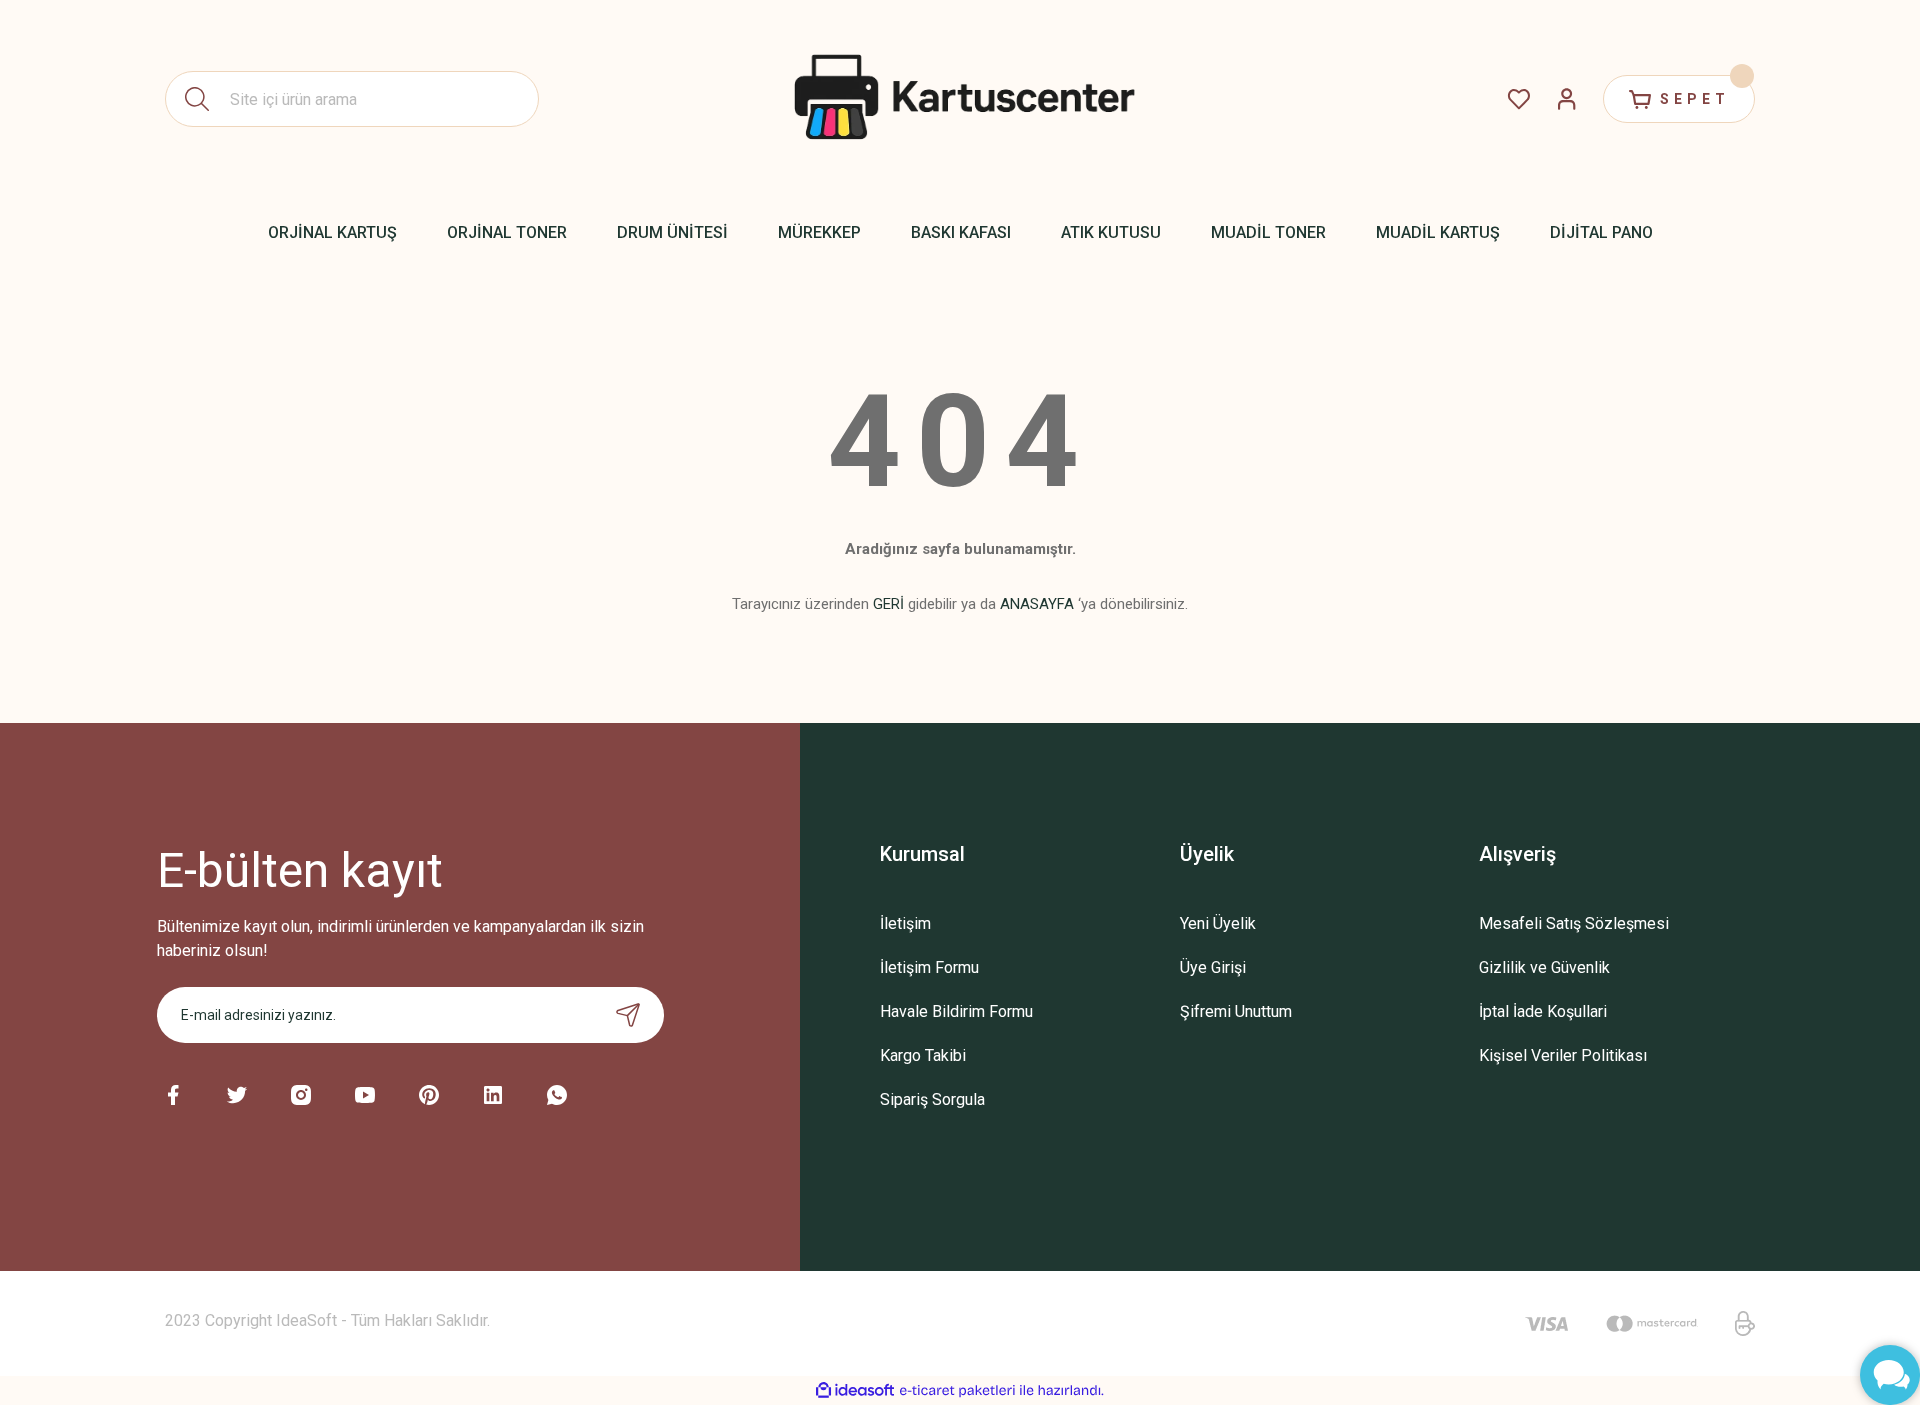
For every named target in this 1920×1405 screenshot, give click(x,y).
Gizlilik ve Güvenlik (1544, 967)
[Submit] (628, 1015)
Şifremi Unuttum (1236, 1011)
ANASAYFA (1037, 604)
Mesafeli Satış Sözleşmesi (1574, 923)
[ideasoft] (855, 1390)
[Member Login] (1567, 99)
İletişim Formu (929, 967)
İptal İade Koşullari (1543, 1011)
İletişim (905, 923)
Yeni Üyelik (1218, 923)
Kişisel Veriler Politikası (1563, 1055)
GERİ (888, 604)
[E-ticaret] (957, 1391)
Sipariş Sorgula (932, 1099)
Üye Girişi (1213, 967)
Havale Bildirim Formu (956, 1011)
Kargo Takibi (923, 1055)
